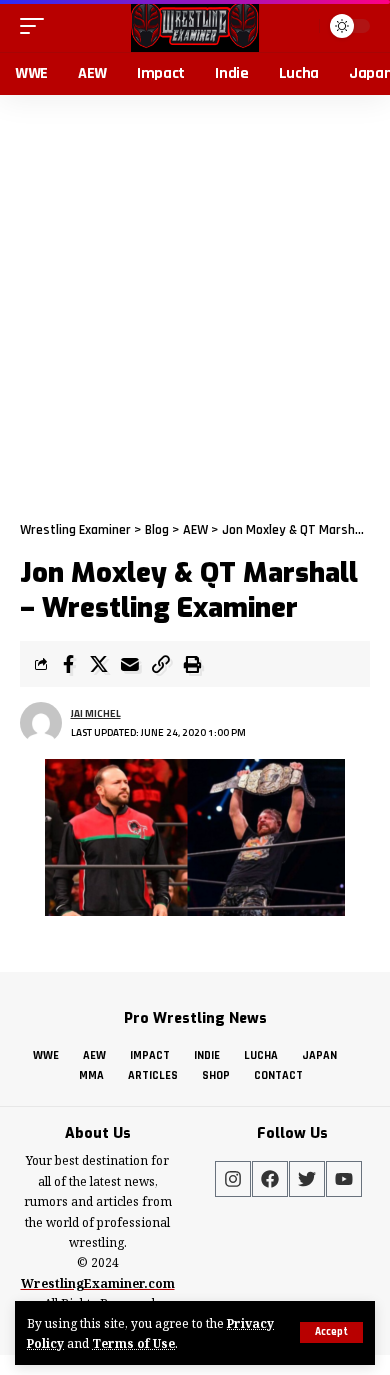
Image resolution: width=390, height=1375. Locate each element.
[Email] (130, 664)
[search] (301, 25)
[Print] (192, 664)
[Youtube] (344, 1179)
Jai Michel (96, 713)
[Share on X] (99, 664)
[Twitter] (307, 1179)
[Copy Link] (161, 664)
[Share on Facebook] (68, 664)
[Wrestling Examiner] (194, 26)
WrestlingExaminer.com (98, 1283)
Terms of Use (133, 1343)
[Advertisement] (195, 300)
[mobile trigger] (37, 26)
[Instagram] (233, 1179)
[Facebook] (270, 1179)
